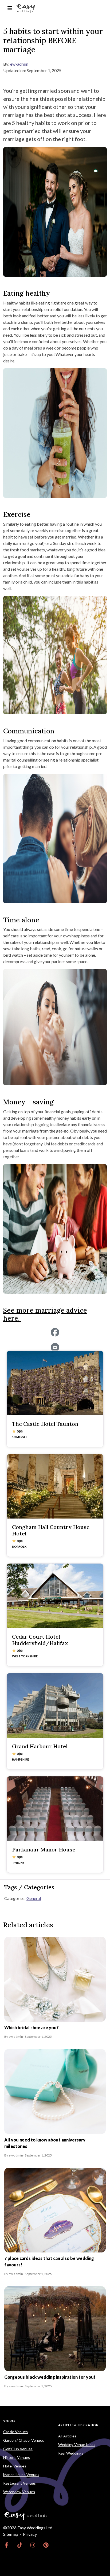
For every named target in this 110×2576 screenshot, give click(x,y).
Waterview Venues (19, 2492)
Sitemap (11, 2534)
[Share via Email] (55, 1347)
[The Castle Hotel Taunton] (55, 1383)
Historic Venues (17, 2457)
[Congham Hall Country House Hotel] (55, 1486)
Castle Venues (15, 2432)
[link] (7, 2545)
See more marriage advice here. (45, 1314)
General (34, 1898)
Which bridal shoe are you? (32, 2027)
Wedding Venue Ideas (77, 2445)
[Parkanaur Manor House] (55, 1809)
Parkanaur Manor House (44, 1849)
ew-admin (19, 64)
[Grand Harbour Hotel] (55, 1705)
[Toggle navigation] (10, 8)
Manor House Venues (21, 2475)
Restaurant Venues (19, 2483)
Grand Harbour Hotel (40, 1746)
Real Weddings (71, 2453)
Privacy (30, 2534)
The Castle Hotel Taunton (45, 1424)
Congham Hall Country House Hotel (51, 1530)
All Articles (67, 2436)
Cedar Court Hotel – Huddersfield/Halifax (40, 1640)
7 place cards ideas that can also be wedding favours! (49, 2261)
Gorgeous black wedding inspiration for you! (50, 2377)
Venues (9, 2421)
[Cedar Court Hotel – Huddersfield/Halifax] (55, 1596)
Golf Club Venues (18, 2449)
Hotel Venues (15, 2466)
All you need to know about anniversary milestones (45, 2143)
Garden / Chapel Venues (24, 2440)
